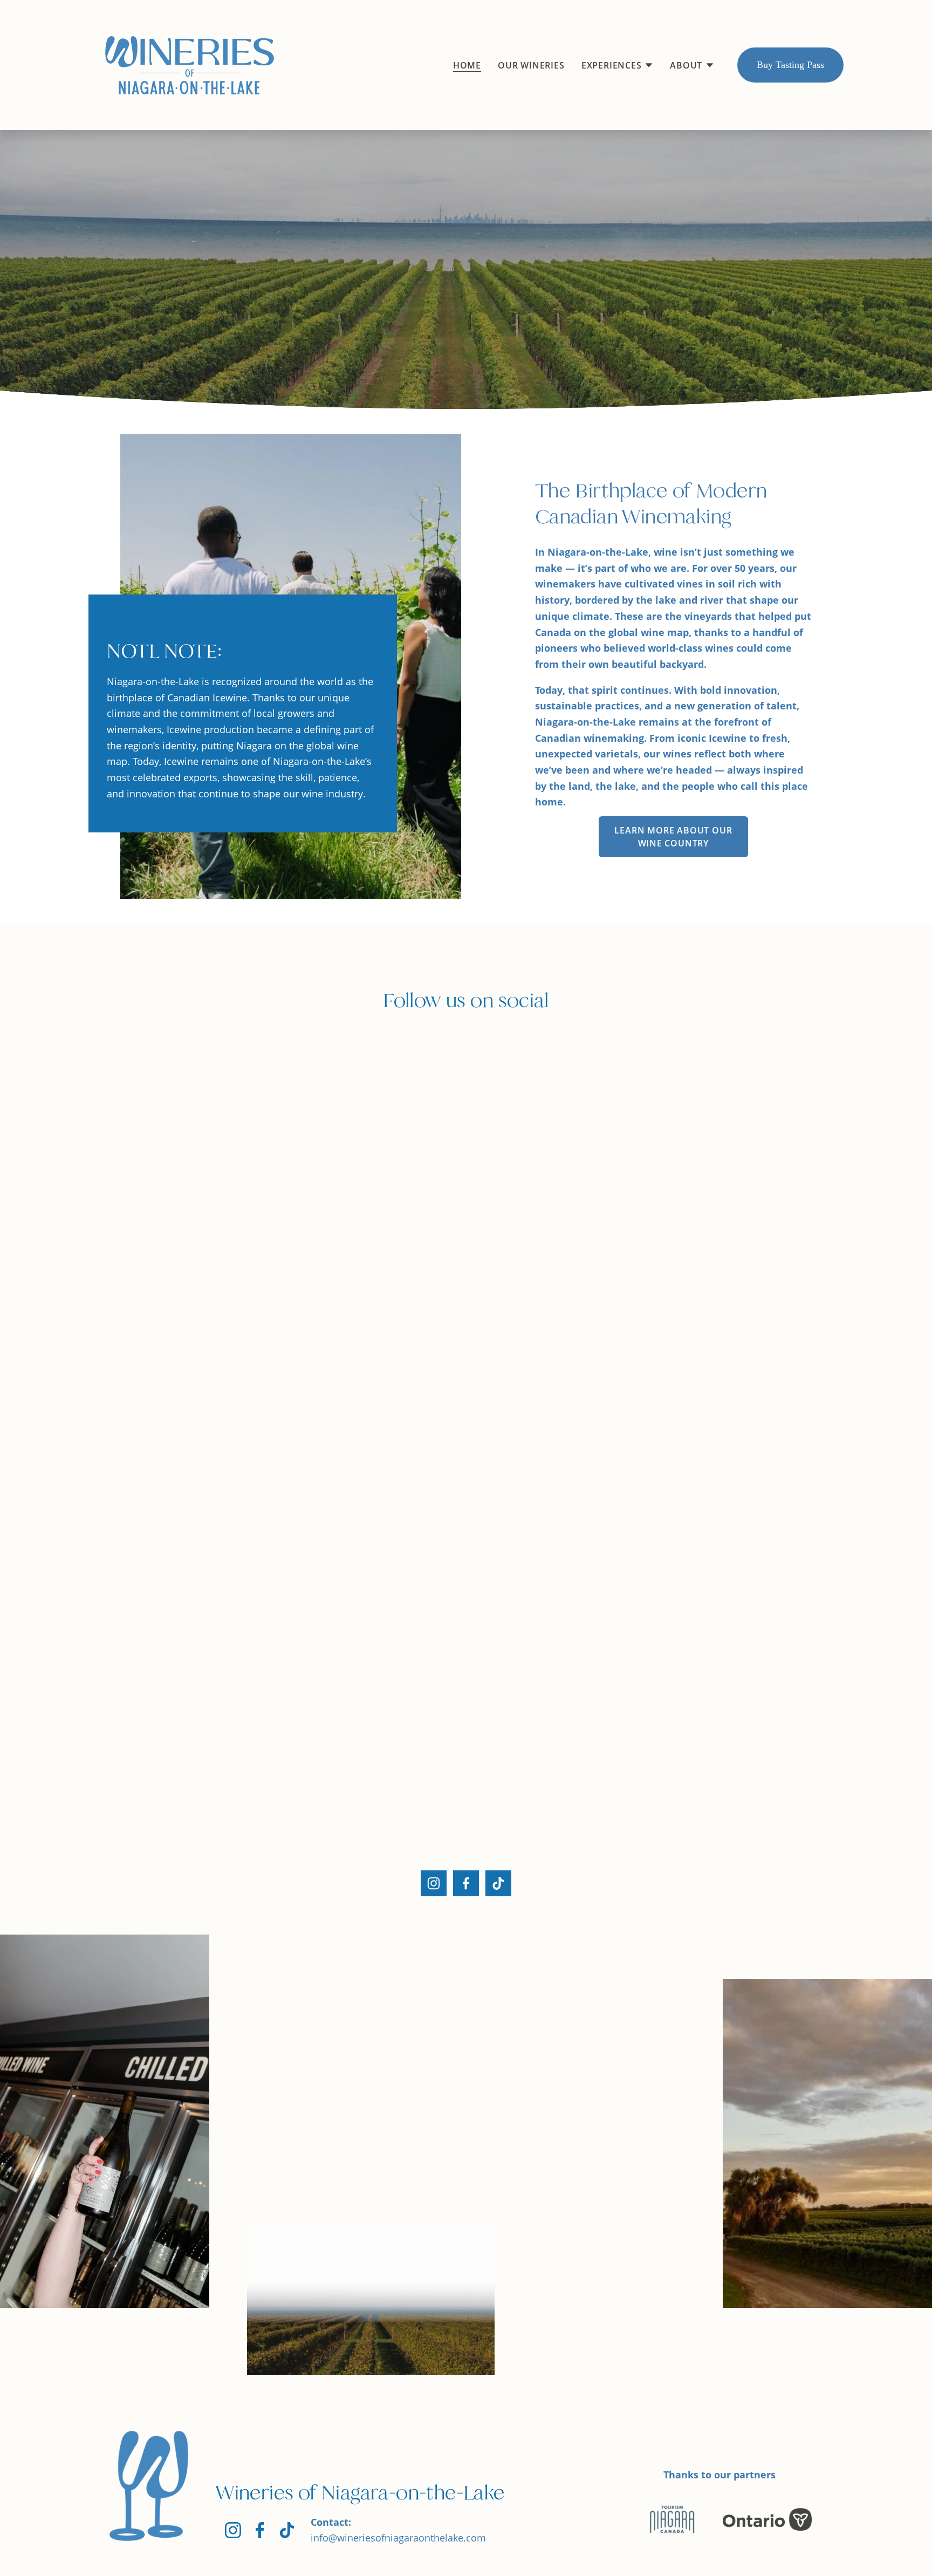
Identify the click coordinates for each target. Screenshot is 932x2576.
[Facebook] (466, 1883)
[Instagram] (434, 1883)
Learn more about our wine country (673, 837)
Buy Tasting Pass (790, 65)
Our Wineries (531, 65)
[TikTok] (498, 1883)
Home (467, 65)
